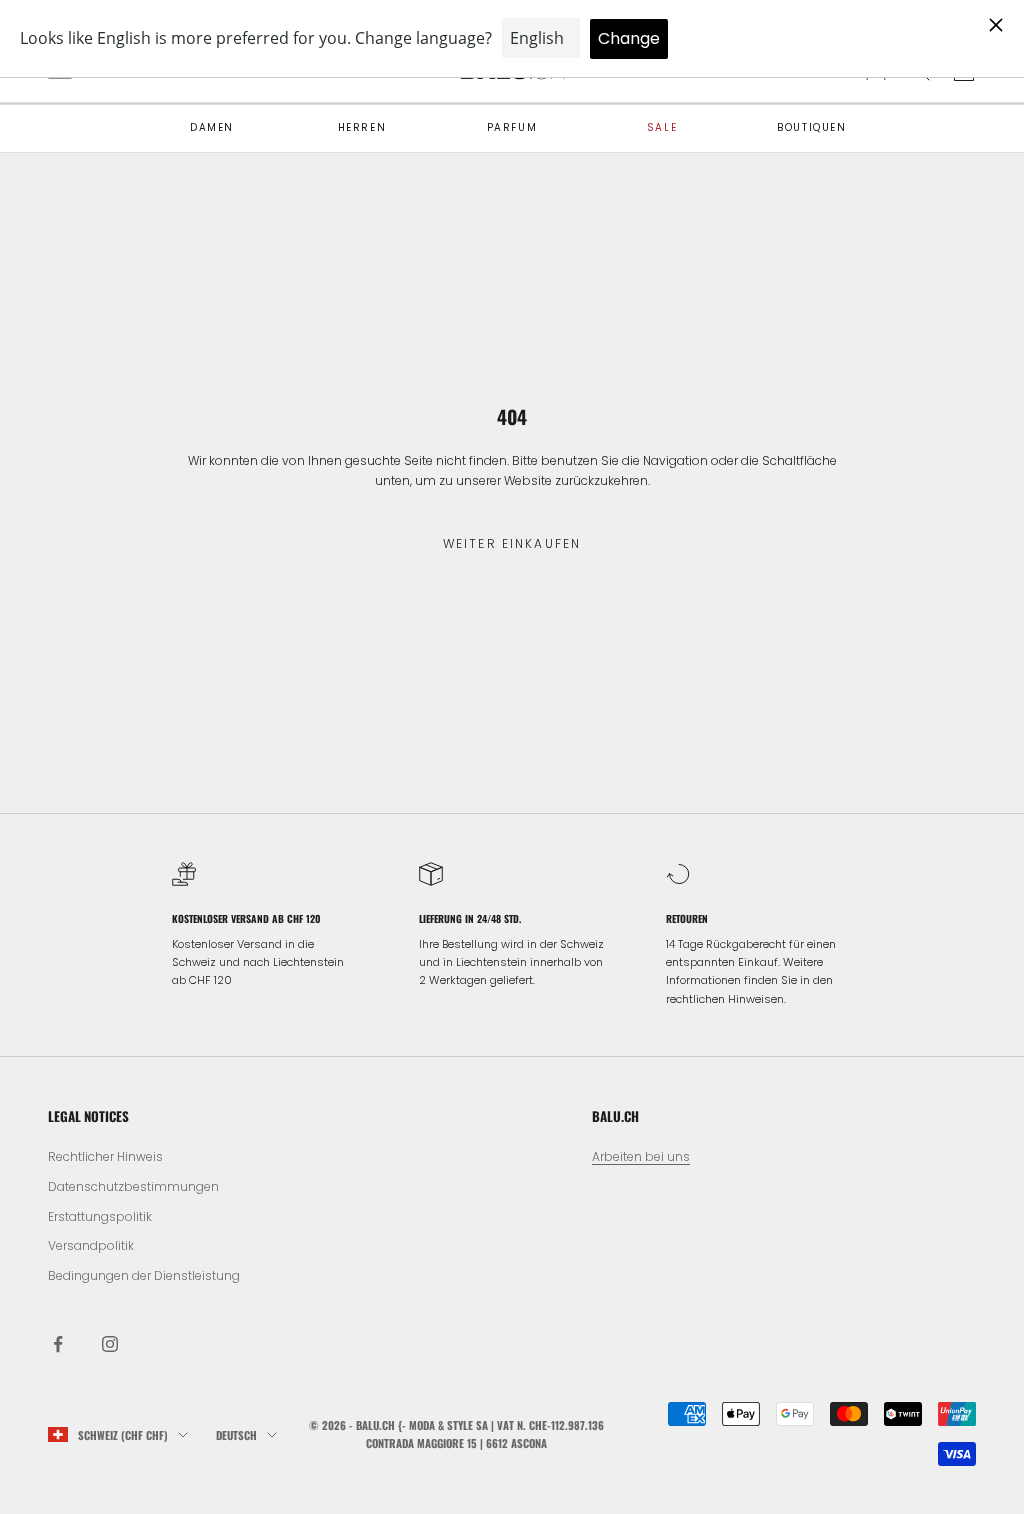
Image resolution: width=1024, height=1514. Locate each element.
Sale (662, 127)
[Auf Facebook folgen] (58, 1344)
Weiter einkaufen (512, 543)
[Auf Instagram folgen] (110, 1344)
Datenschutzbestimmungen (133, 1186)
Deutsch (236, 1435)
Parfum (512, 127)
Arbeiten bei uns (641, 1156)
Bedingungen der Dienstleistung (144, 1275)
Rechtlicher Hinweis (105, 1156)
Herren (362, 127)
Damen (212, 127)
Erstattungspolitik (100, 1216)
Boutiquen (811, 127)
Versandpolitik (91, 1245)
